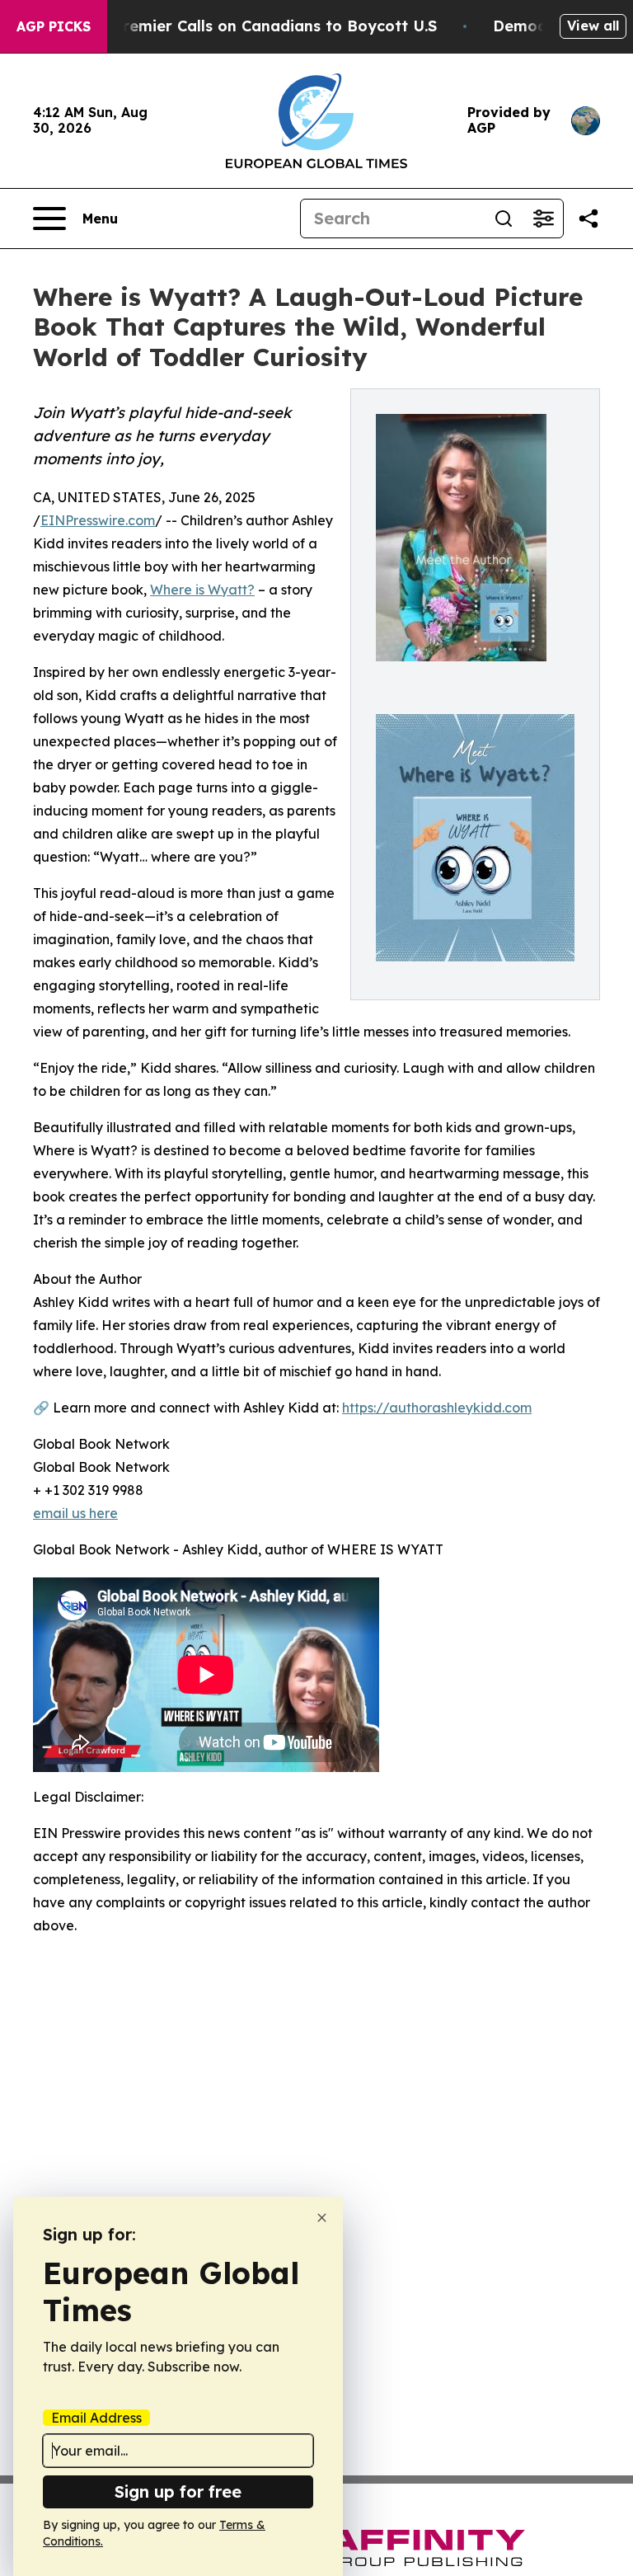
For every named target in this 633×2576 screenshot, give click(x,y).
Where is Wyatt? (202, 590)
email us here (75, 1513)
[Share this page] (588, 219)
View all (593, 26)
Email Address (96, 2418)
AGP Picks (54, 26)
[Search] (504, 219)
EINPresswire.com (98, 520)
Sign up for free (178, 2491)
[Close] (322, 2218)
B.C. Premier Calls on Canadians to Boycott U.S (259, 26)
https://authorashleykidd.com (437, 1408)
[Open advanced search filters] (543, 219)
